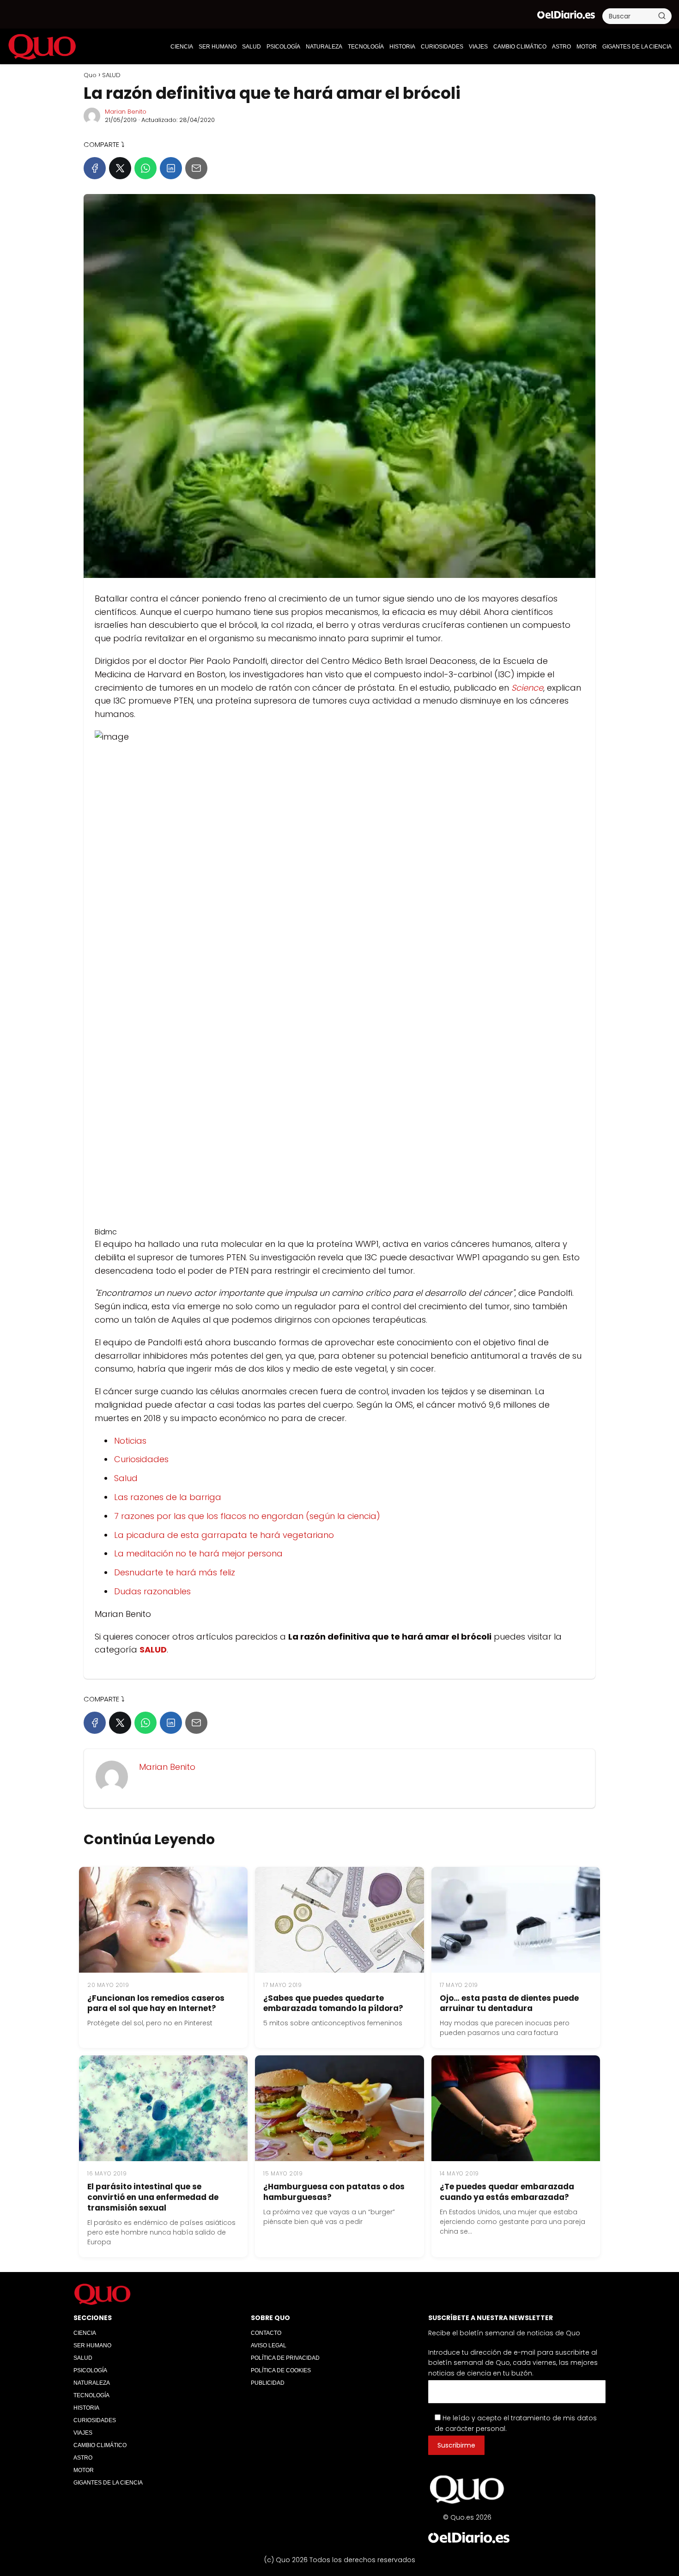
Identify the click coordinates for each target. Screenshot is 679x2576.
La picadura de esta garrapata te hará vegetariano (224, 1535)
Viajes (478, 47)
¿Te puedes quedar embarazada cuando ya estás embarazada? (507, 2192)
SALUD (252, 47)
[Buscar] (662, 16)
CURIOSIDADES (442, 47)
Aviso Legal (269, 2345)
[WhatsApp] (145, 168)
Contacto (266, 2333)
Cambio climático (520, 47)
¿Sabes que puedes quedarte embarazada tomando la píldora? (333, 2003)
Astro (561, 47)
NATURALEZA (324, 47)
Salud (126, 1478)
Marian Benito (126, 112)
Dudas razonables (152, 1591)
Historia (402, 47)
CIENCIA (182, 47)
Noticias (130, 1441)
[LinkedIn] (171, 168)
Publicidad (268, 2383)
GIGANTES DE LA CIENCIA (637, 47)
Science (527, 688)
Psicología (283, 47)
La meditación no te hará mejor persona (198, 1553)
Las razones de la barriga (168, 1497)
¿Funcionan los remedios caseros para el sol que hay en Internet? (156, 2003)
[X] (120, 168)
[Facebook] (95, 168)
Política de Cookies (281, 2370)
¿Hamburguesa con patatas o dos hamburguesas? (334, 2192)
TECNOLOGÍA (366, 47)
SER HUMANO (218, 47)
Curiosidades (141, 1459)
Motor (587, 47)
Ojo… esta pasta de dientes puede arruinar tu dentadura (509, 2003)
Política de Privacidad (285, 2358)
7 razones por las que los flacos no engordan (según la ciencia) (247, 1516)
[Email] (196, 168)
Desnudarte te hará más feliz (175, 1572)
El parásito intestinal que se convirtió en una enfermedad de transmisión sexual (153, 2197)
